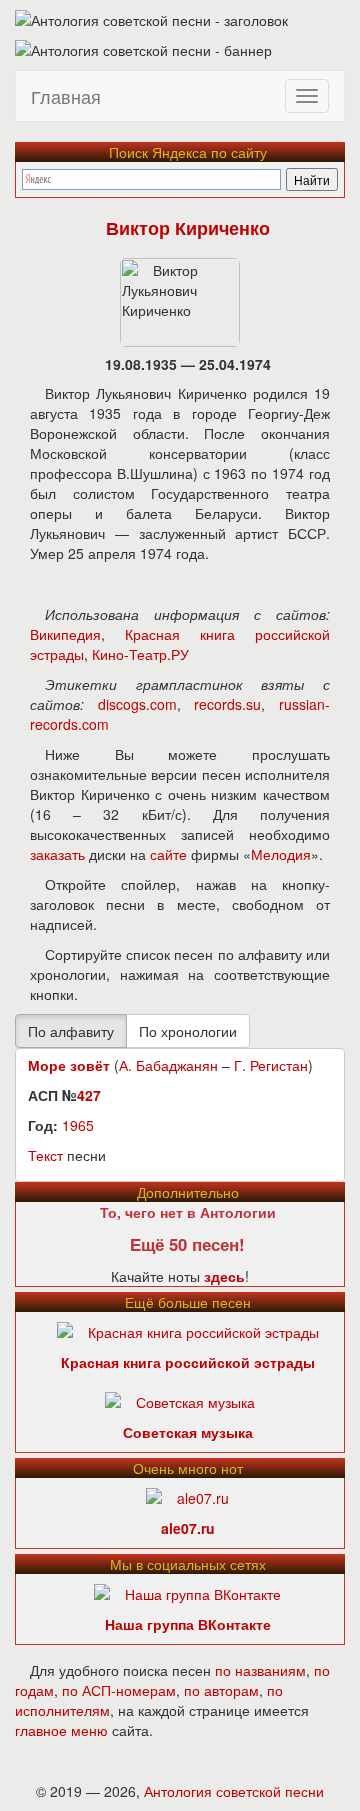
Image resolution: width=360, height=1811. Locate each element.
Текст (45, 1155)
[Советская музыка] (180, 1399)
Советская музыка (188, 1432)
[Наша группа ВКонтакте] (187, 1591)
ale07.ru (188, 1528)
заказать (57, 854)
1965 (78, 1125)
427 (89, 1095)
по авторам (221, 1690)
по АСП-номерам (119, 1690)
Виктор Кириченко (188, 228)
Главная (66, 96)
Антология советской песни (234, 1791)
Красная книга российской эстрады (188, 1362)
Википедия (65, 634)
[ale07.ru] (187, 1495)
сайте (168, 854)
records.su (227, 704)
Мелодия (281, 854)
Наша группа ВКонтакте (188, 1624)
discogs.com (137, 704)
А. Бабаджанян (168, 1065)
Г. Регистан (271, 1065)
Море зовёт (69, 1065)
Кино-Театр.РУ (140, 654)
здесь (224, 1276)
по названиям (260, 1670)
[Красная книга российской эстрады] (188, 1329)
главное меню (61, 1730)
